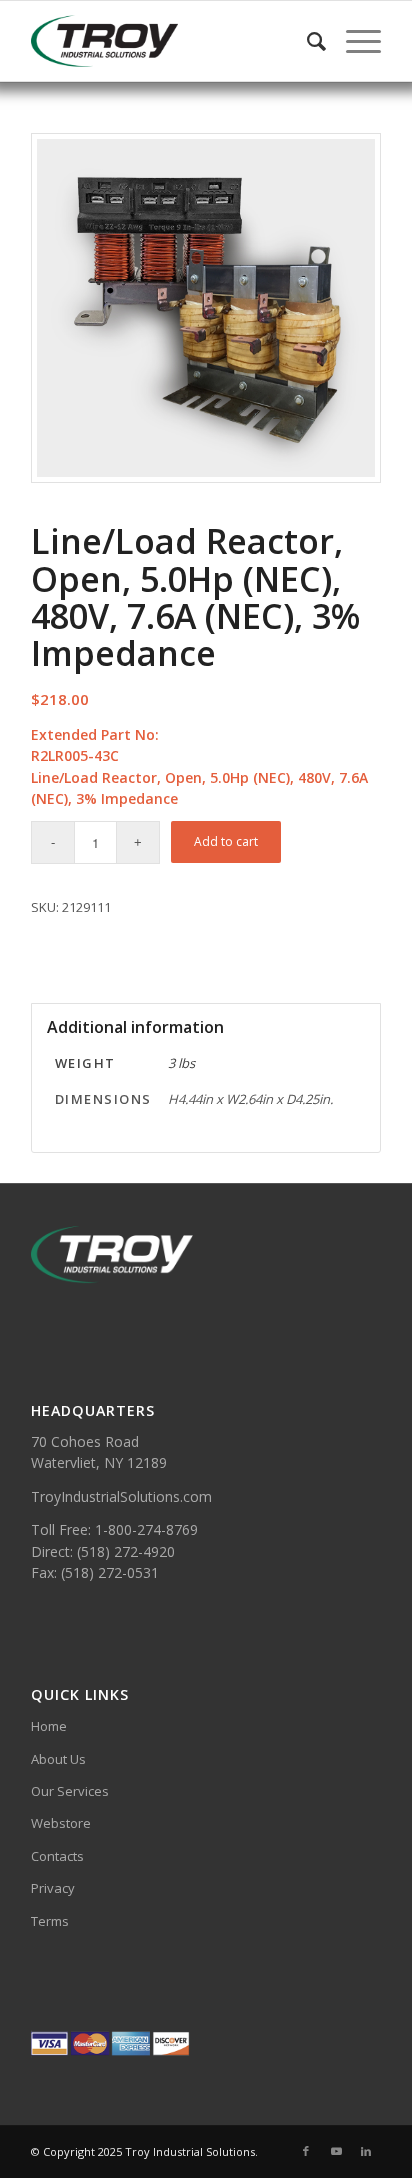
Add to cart (226, 841)
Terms (50, 1921)
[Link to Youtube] (336, 2151)
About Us (58, 1759)
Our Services (70, 1791)
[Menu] (353, 41)
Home (49, 1726)
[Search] (306, 41)
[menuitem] (306, 41)
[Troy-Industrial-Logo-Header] (171, 41)
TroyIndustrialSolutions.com (121, 1496)
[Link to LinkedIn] (366, 2151)
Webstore (61, 1823)
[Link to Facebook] (306, 2151)
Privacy (53, 1888)
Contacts (57, 1856)
